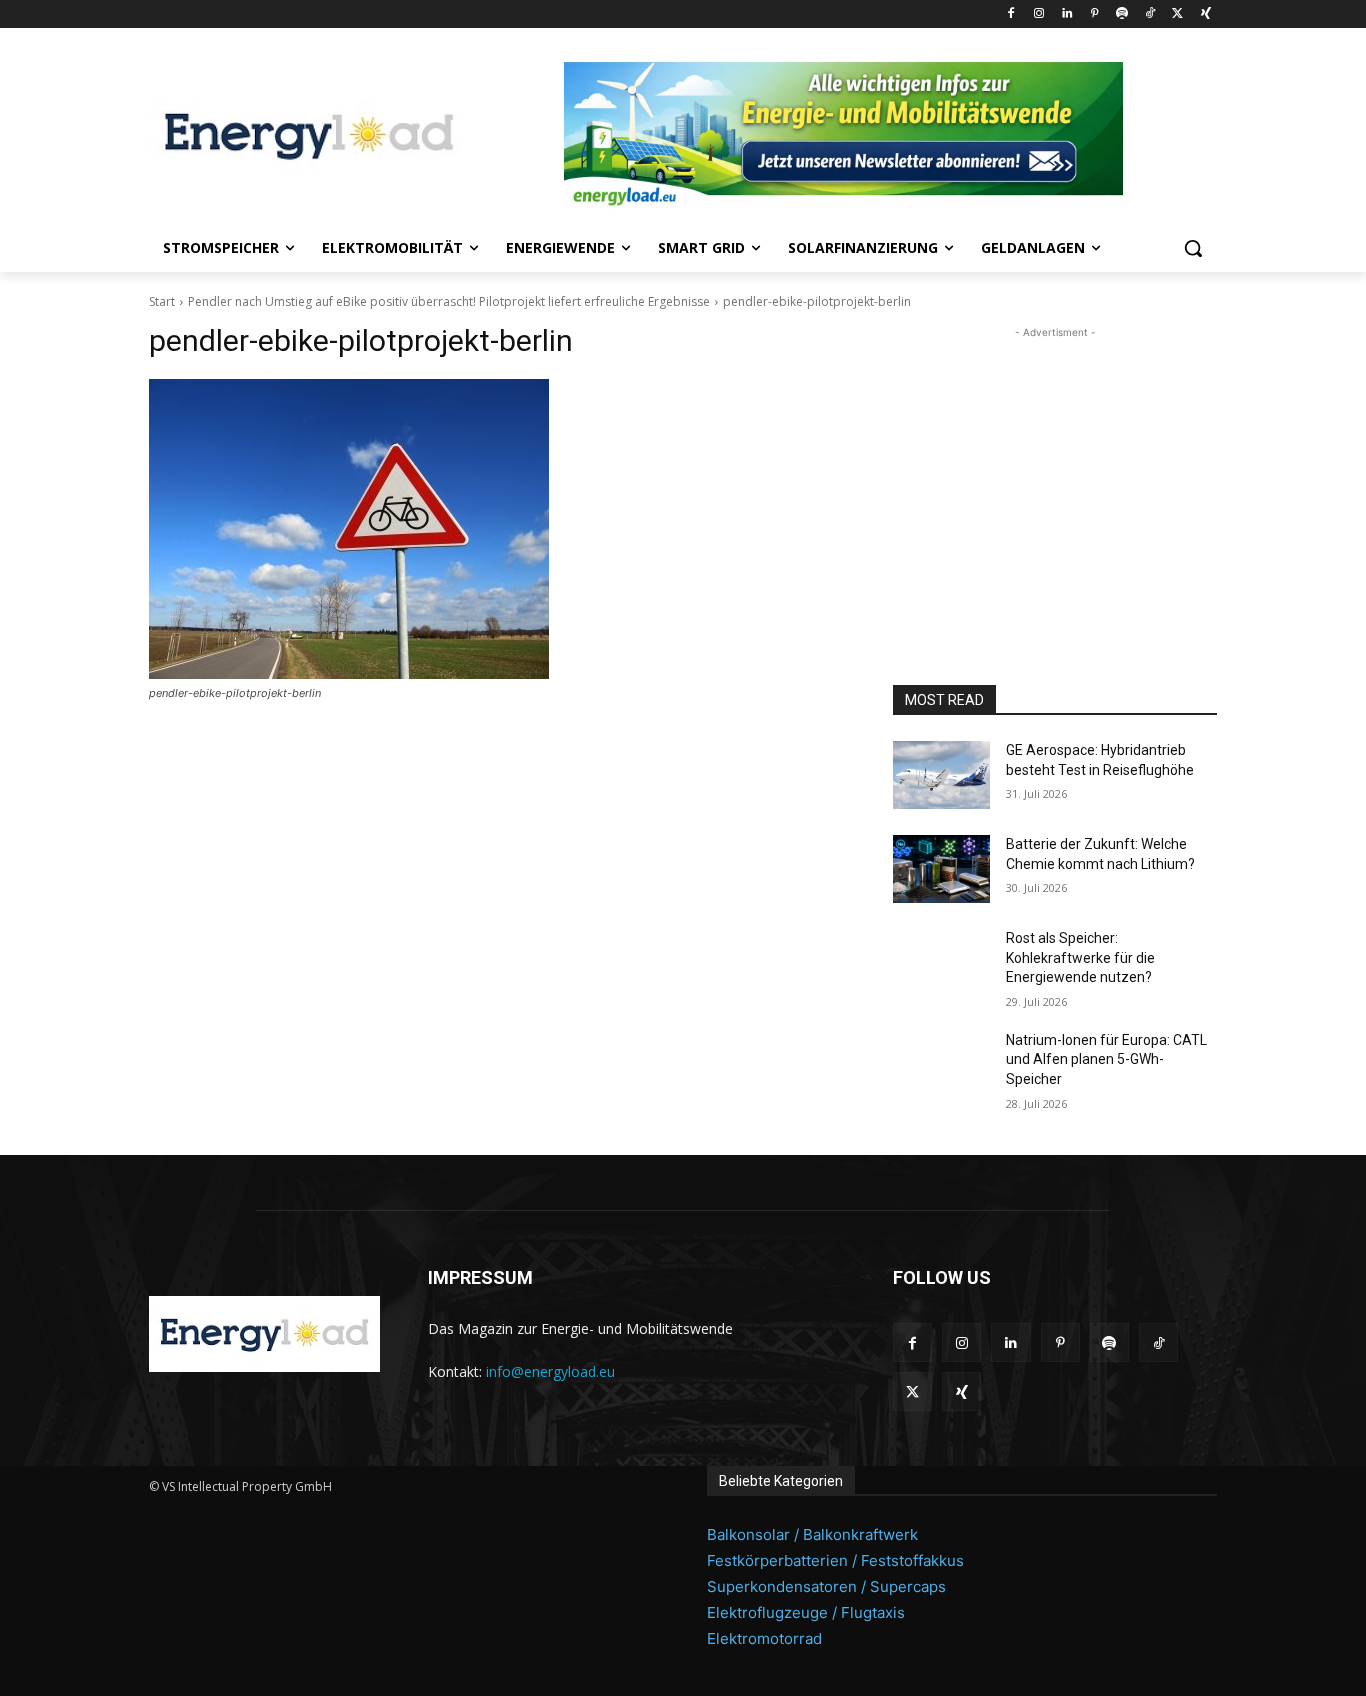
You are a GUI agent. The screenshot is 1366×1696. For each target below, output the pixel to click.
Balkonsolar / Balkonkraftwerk (812, 1534)
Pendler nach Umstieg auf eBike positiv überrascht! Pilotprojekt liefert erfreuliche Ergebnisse (449, 301)
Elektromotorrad (764, 1638)
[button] (1193, 248)
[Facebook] (1011, 14)
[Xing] (1205, 14)
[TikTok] (1150, 14)
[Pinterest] (1094, 14)
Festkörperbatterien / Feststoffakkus (835, 1560)
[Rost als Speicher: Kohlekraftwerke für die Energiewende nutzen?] (941, 963)
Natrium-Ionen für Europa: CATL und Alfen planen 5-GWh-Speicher (1106, 1059)
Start (162, 301)
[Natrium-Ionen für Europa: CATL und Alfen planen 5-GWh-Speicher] (941, 1065)
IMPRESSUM (480, 1277)
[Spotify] (1122, 14)
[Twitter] (1177, 14)
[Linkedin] (1066, 14)
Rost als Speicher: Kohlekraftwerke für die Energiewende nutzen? (1080, 957)
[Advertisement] (1055, 468)
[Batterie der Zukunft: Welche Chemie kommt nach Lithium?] (941, 869)
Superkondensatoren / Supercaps (826, 1586)
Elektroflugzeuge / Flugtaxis (806, 1612)
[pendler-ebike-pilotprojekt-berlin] (497, 529)
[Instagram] (1038, 14)
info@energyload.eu (550, 1371)
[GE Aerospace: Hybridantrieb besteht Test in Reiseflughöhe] (941, 775)
